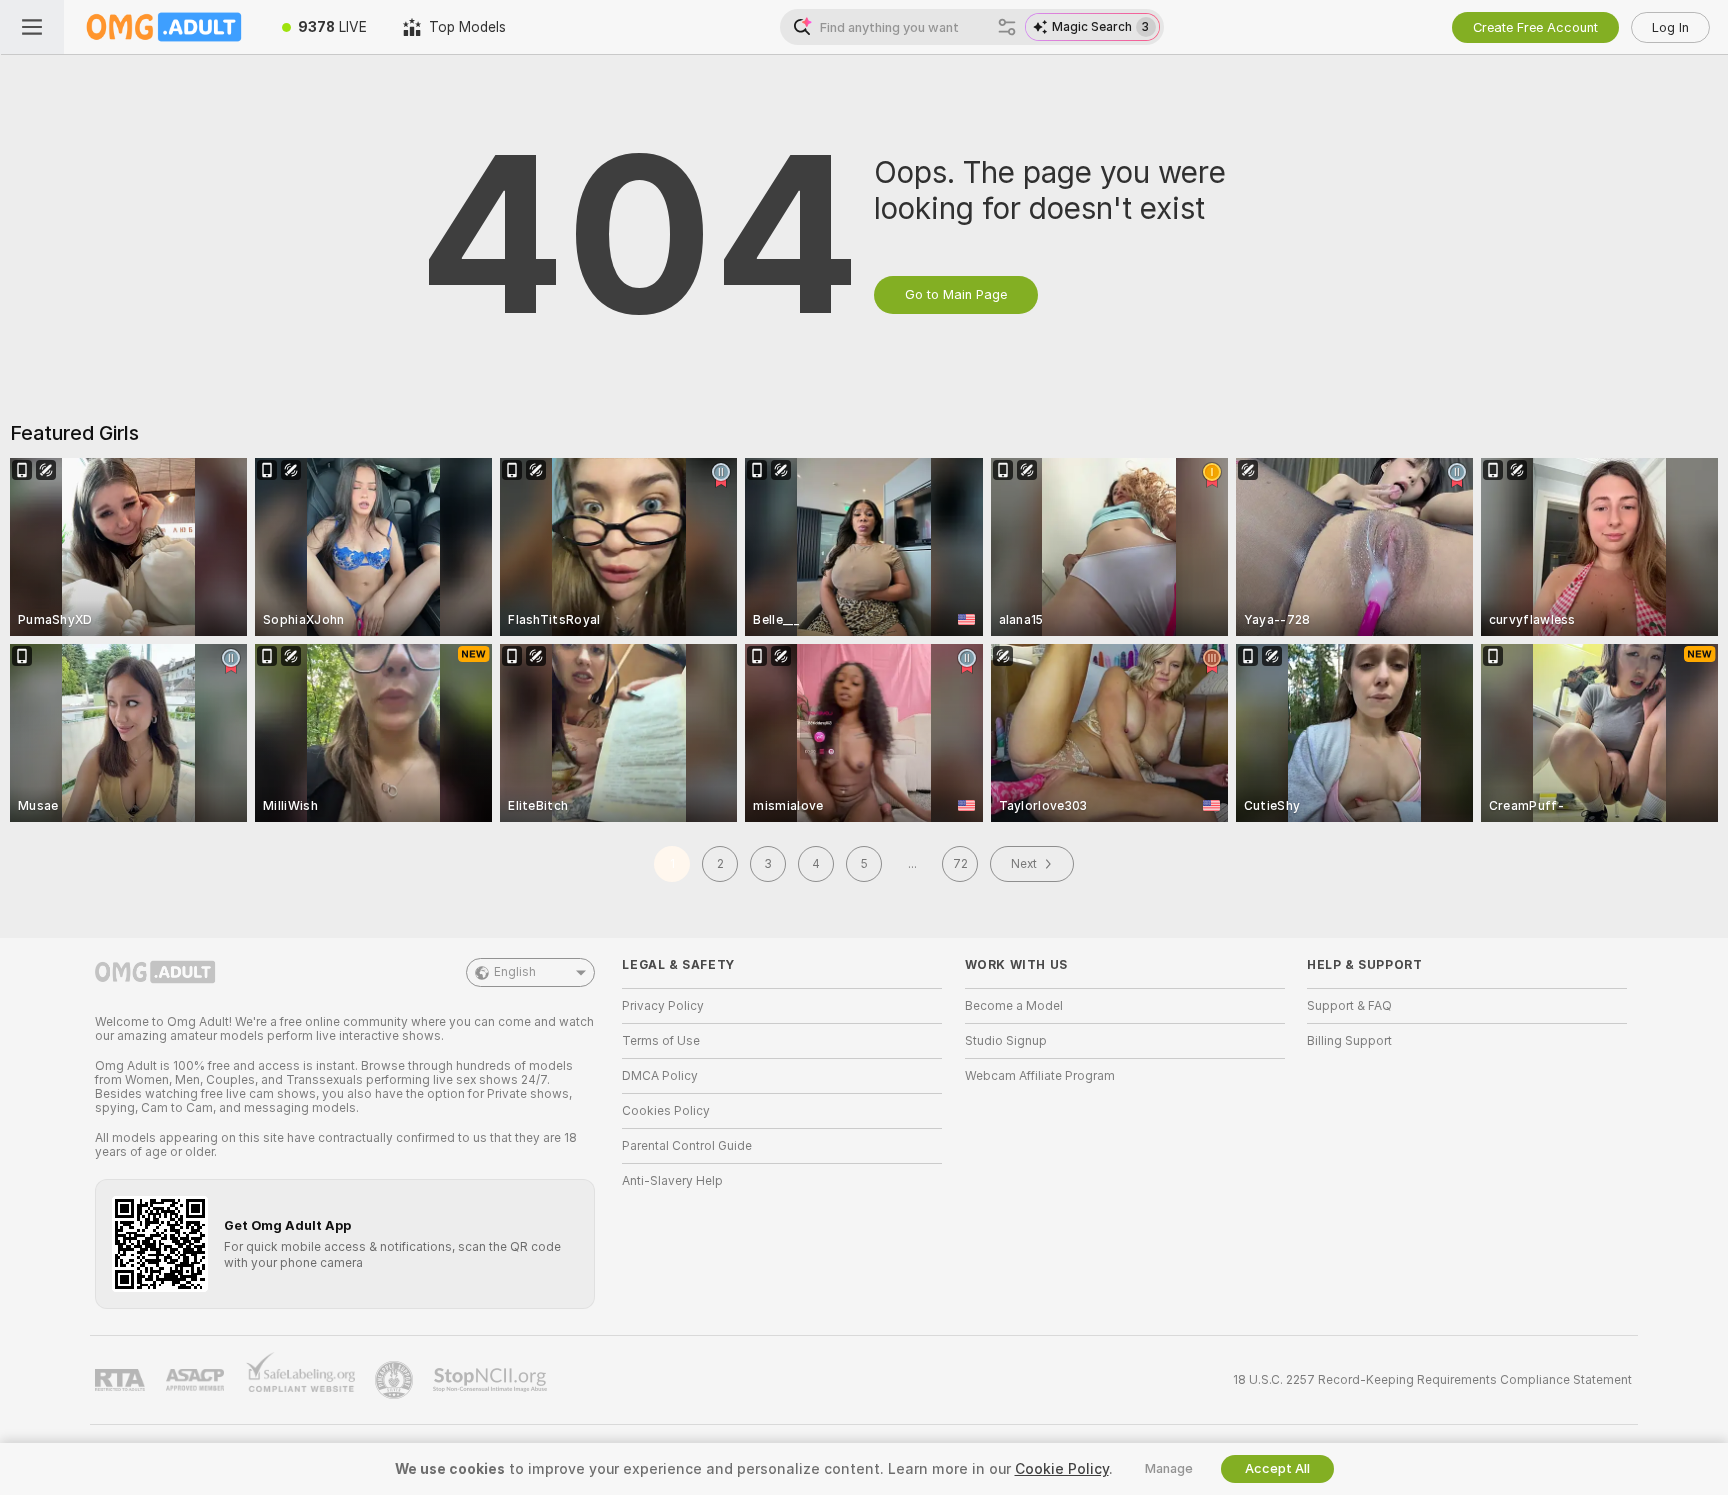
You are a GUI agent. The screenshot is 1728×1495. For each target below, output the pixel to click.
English (515, 972)
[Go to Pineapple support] (396, 1380)
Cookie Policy (1062, 1469)
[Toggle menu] (32, 27)
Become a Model (1014, 1006)
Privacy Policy (663, 1006)
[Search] (1007, 27)
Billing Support (1349, 1041)
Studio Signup (1006, 1041)
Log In (1670, 27)
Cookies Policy (666, 1111)
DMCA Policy (660, 1076)
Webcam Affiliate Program (1040, 1076)
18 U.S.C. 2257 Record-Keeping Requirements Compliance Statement (1432, 1380)
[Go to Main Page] (164, 27)
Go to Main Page (956, 294)
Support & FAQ (1349, 1006)
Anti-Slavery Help (672, 1181)
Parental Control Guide (687, 1146)
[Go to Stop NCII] (492, 1380)
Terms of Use (661, 1041)
